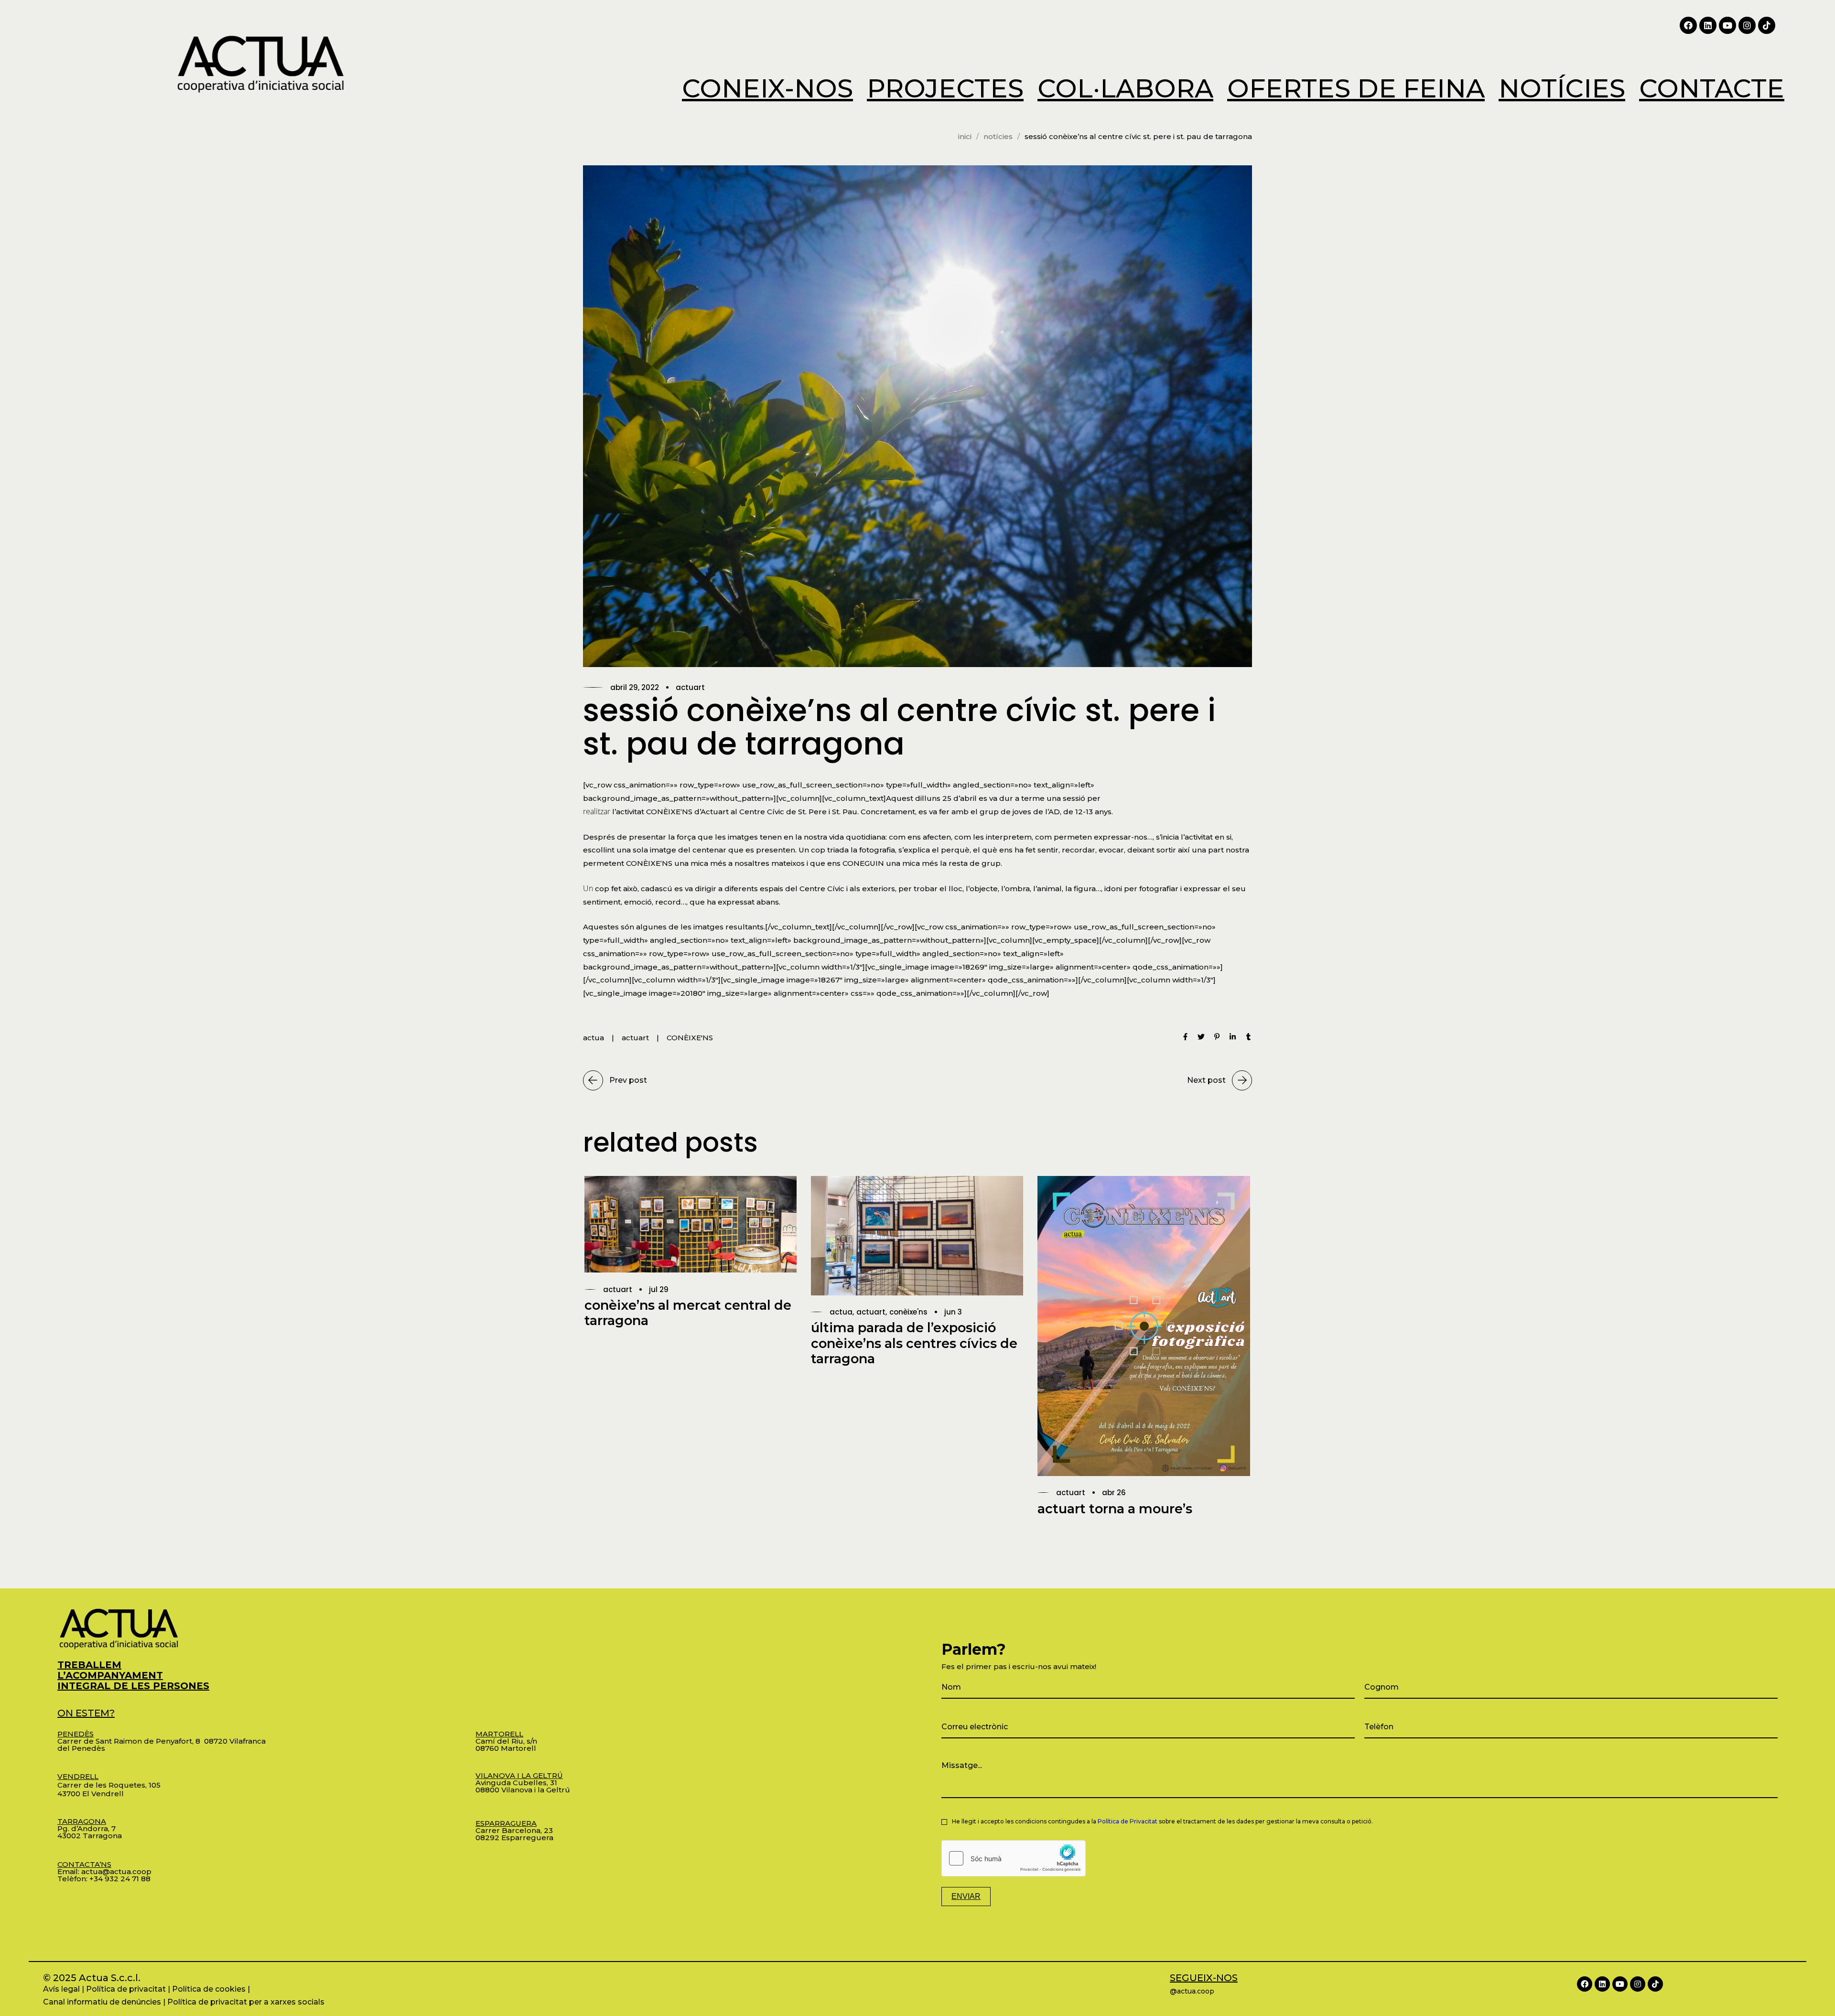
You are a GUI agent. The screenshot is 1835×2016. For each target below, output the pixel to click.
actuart (635, 1038)
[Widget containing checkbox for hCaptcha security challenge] (1014, 1858)
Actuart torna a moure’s (1115, 1509)
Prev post (628, 1080)
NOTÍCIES (998, 136)
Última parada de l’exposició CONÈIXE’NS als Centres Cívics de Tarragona (914, 1343)
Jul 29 (659, 1289)
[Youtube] (1727, 25)
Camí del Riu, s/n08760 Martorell (506, 1741)
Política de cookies (209, 1989)
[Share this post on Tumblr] (1248, 1038)
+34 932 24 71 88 (120, 1879)
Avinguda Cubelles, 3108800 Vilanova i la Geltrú (523, 1783)
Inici (965, 136)
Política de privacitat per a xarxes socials (246, 2002)
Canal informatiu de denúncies (102, 2002)
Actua (841, 1312)
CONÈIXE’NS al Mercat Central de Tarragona (688, 1313)
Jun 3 (953, 1312)
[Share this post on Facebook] (1185, 1038)
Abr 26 (1114, 1493)
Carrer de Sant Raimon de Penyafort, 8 (131, 1737)
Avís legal (61, 1989)
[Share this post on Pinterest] (1217, 1038)
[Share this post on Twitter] (1201, 1038)
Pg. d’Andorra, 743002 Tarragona (90, 1828)
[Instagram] (1747, 25)
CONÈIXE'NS (690, 1038)
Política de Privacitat (1128, 1821)
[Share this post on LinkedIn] (1233, 1038)
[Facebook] (1688, 25)
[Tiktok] (1767, 25)
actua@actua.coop (116, 1871)
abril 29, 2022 (635, 687)
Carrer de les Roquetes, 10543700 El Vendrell (109, 1785)
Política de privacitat (126, 1989)
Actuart (690, 687)
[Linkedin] (1708, 25)
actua (594, 1038)
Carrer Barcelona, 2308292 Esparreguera (514, 1830)
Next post (1206, 1080)
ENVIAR (966, 1896)
